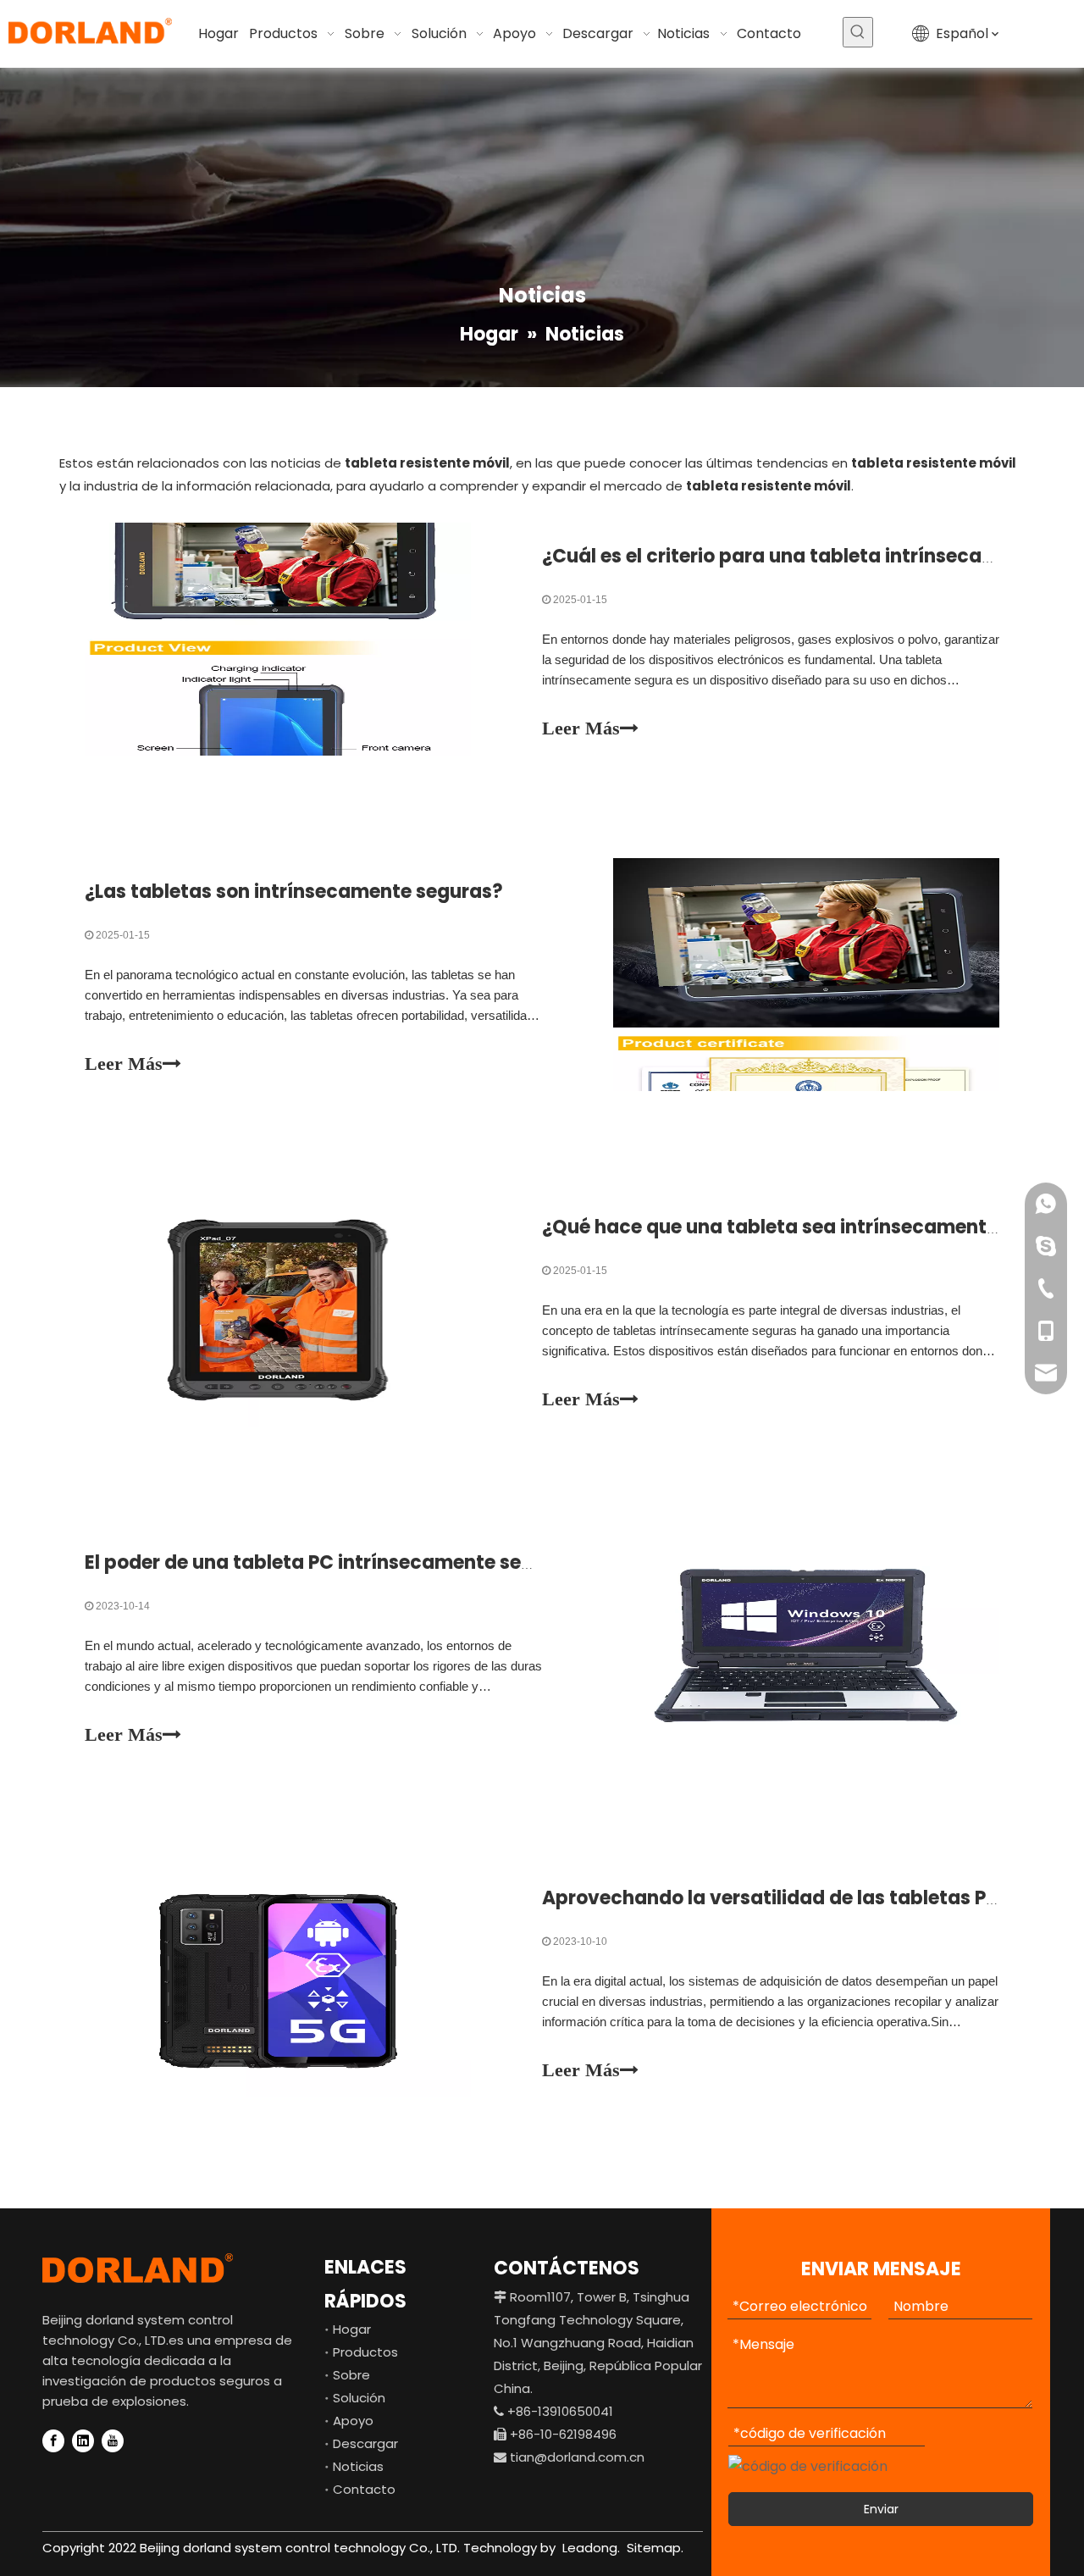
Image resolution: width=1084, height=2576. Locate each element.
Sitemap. (655, 2548)
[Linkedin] (83, 2441)
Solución (359, 2398)
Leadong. (589, 2548)
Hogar (352, 2329)
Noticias (358, 2466)
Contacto (364, 2489)
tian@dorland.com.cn (577, 2457)
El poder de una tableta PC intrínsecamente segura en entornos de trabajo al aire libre (489, 1562)
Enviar (881, 2509)
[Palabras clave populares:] (858, 32)
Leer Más (581, 728)
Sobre (351, 2375)
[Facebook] (53, 2441)
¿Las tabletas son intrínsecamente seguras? (294, 892)
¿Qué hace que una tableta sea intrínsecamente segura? (810, 1227)
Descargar (365, 2443)
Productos (365, 2352)
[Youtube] (113, 2441)
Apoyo (353, 2421)
